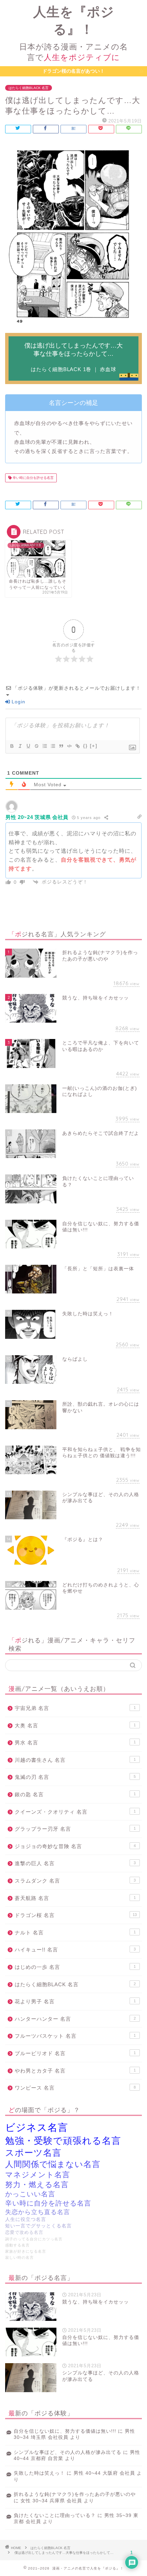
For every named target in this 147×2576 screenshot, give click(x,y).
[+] (94, 746)
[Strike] (36, 746)
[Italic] (20, 746)
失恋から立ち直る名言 (38, 2212)
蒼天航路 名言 (75, 1898)
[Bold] (12, 746)
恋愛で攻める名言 (24, 2233)
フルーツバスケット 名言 (75, 2036)
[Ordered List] (44, 746)
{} (85, 746)
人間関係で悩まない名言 (53, 2164)
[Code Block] (69, 746)
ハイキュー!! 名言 (75, 1950)
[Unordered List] (53, 746)
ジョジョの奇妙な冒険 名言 (75, 1846)
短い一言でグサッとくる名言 (38, 2226)
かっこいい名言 (30, 2194)
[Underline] (28, 746)
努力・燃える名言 (37, 2185)
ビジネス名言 (37, 2127)
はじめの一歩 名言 (75, 1967)
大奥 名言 (75, 1725)
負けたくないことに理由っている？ (55, 2515)
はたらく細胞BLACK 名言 (29, 88)
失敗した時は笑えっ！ (39, 2473)
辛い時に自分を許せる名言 (33, 478)
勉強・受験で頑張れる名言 (63, 2141)
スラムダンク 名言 (75, 1881)
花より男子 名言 (75, 2001)
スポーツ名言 (33, 2153)
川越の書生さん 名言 (75, 1760)
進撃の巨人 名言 (75, 1863)
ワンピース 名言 (75, 2088)
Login (18, 702)
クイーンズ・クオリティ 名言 (75, 1812)
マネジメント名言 (38, 2175)
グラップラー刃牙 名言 (75, 1829)
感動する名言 (17, 2245)
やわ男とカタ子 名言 (75, 2071)
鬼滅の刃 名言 (75, 1777)
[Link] (77, 746)
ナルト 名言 (75, 1933)
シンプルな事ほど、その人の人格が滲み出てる (68, 2452)
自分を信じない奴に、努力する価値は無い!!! (65, 2431)
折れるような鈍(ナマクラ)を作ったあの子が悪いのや (75, 2494)
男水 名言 (75, 1743)
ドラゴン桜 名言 (76, 1915)
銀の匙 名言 (75, 1794)
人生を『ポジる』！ (73, 33)
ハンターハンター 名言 (75, 2019)
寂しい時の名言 (19, 2257)
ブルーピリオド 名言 (75, 2053)
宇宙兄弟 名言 (75, 1708)
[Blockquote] (61, 746)
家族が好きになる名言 (26, 2251)
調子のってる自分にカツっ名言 (34, 2239)
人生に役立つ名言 (26, 2219)
